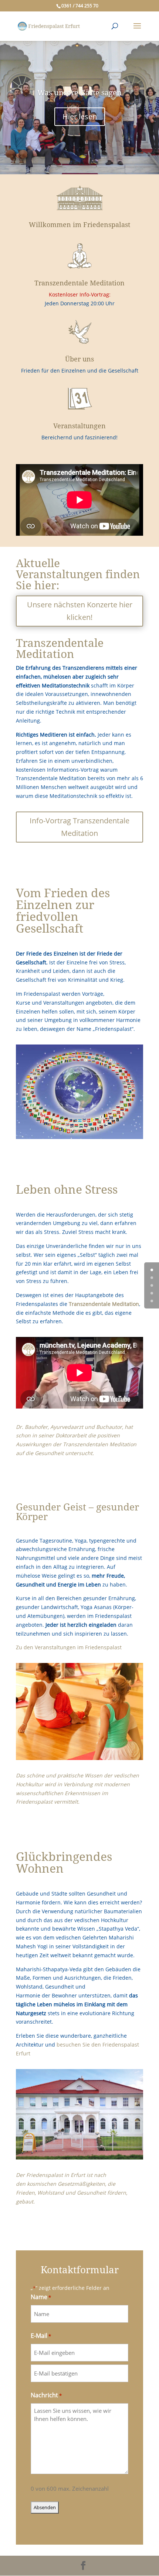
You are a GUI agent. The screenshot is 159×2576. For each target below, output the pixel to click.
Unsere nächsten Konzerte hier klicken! (80, 611)
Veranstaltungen (79, 426)
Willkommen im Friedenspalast (79, 225)
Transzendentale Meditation (79, 283)
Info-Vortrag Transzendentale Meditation (79, 827)
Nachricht (46, 2395)
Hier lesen (80, 116)
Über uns (79, 359)
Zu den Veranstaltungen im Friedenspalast (69, 1647)
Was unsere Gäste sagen (79, 93)
